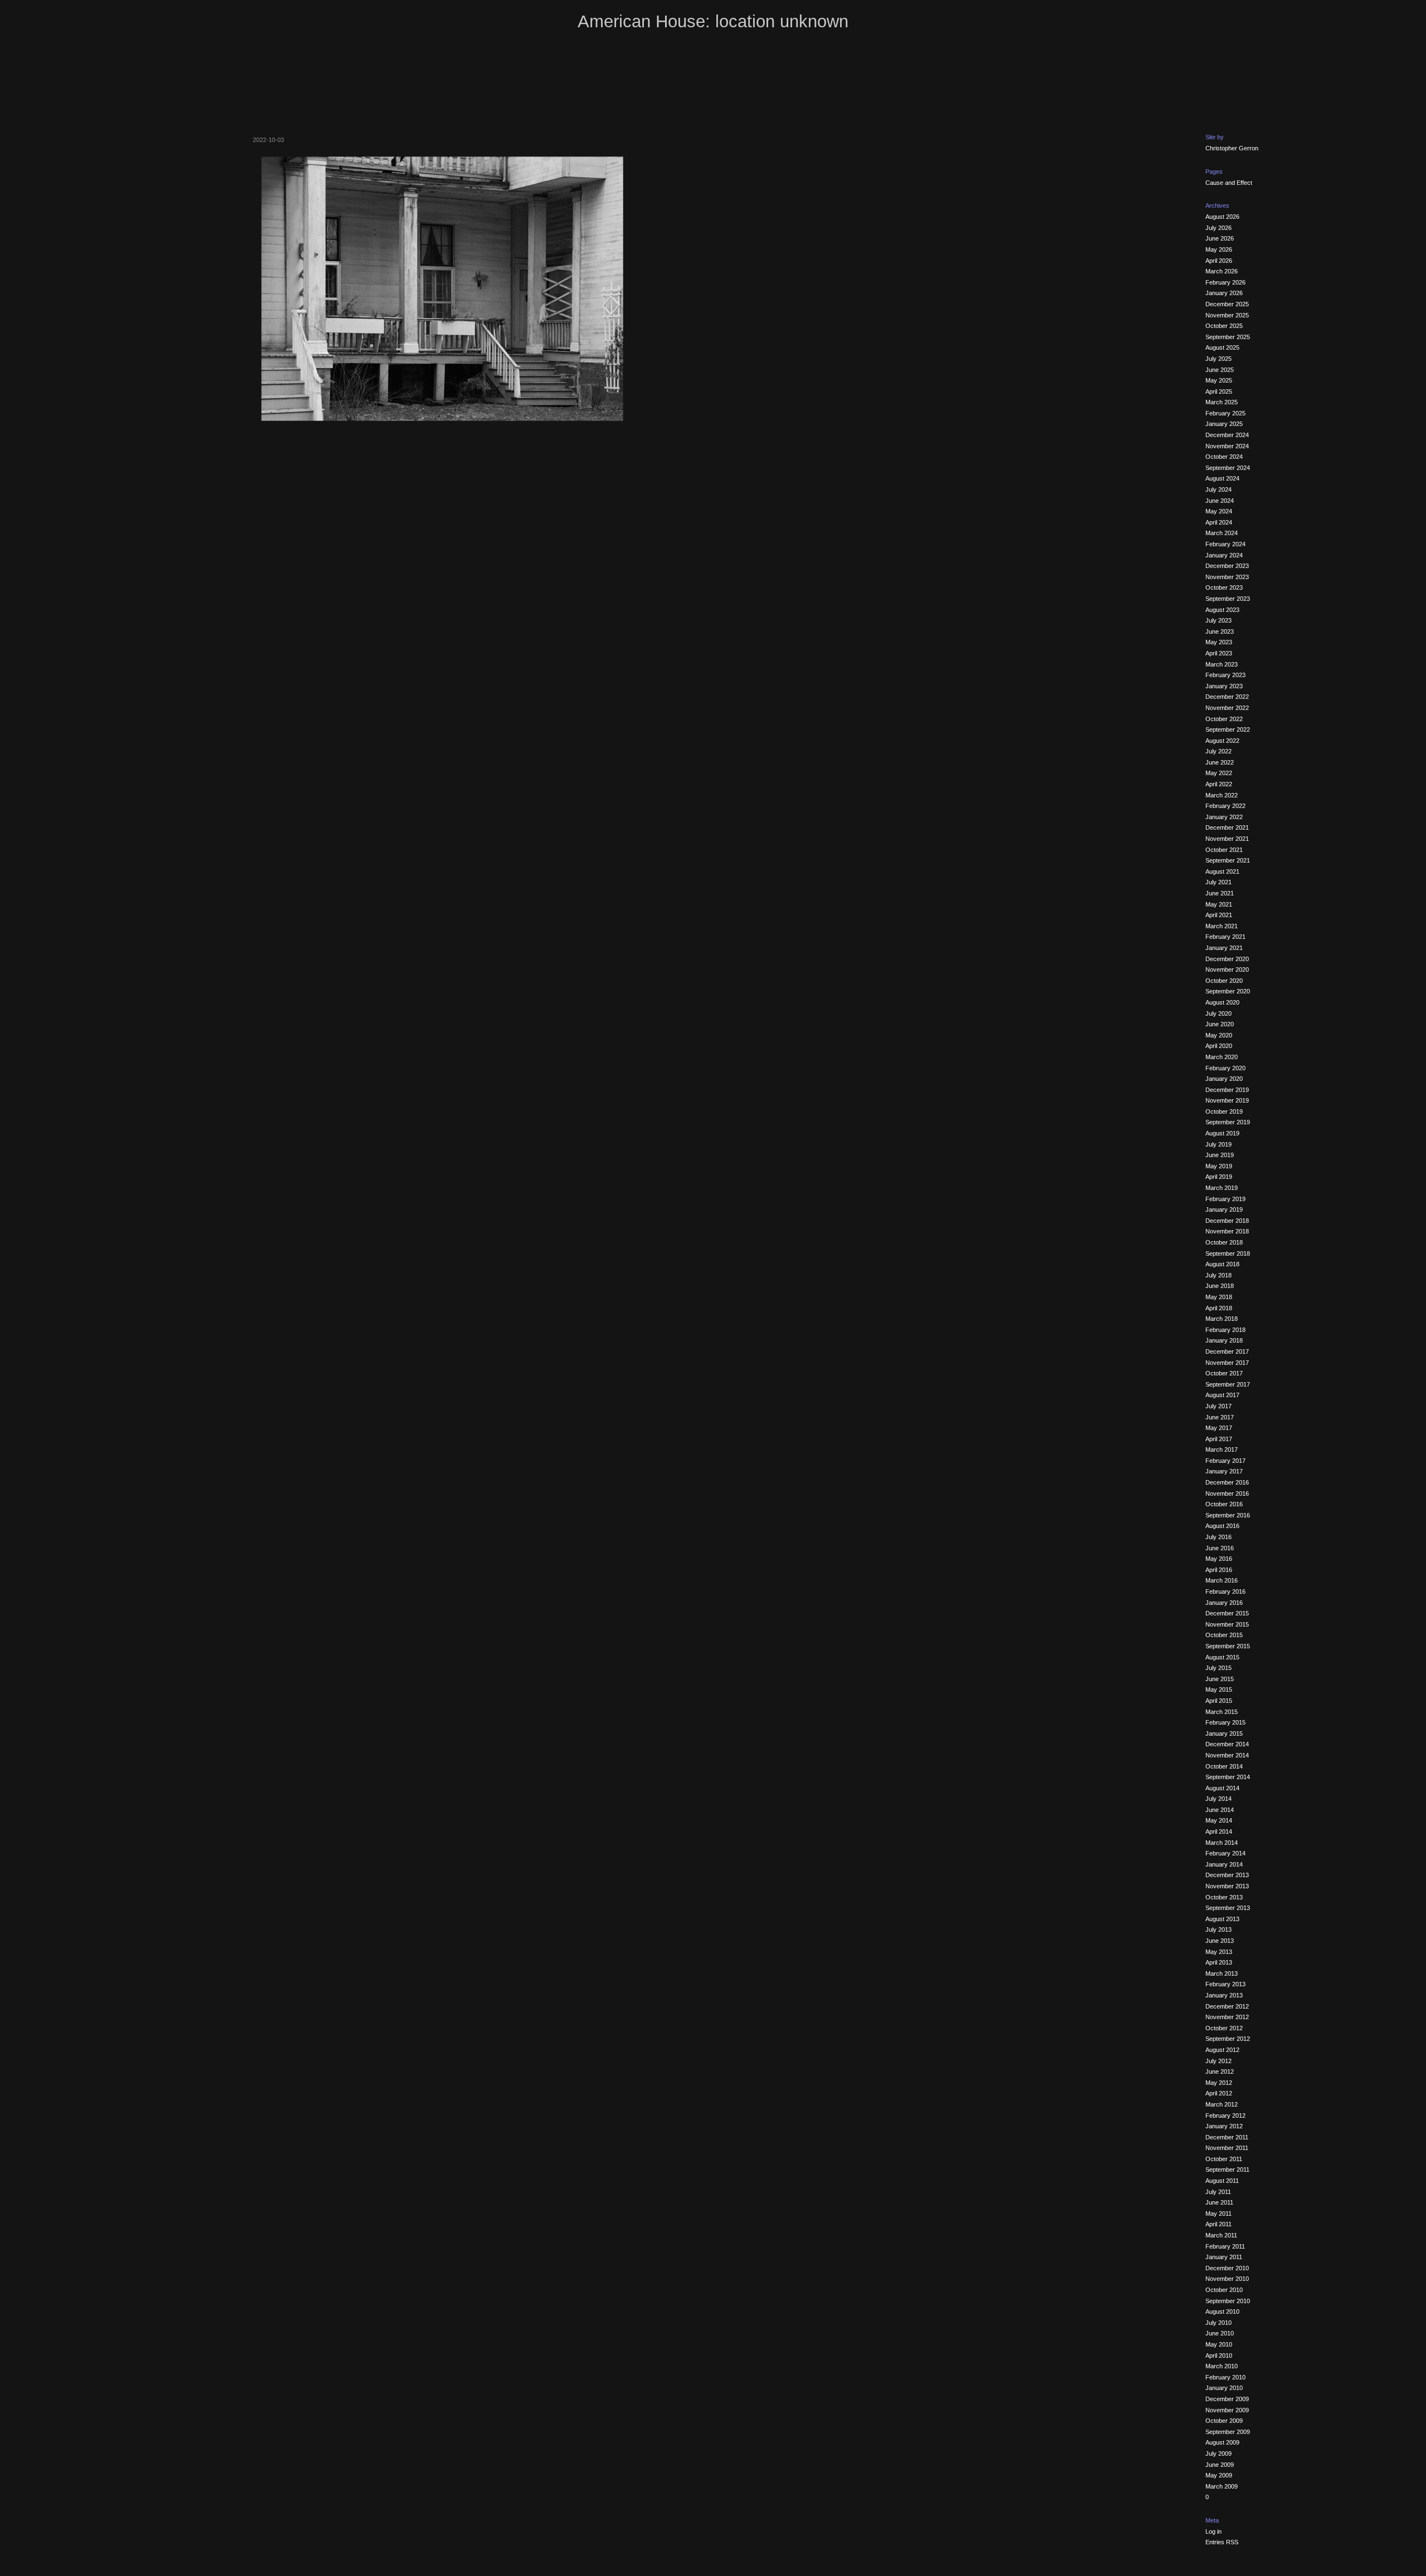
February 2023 (1225, 675)
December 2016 (1227, 1482)
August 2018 (1222, 1264)
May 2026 (1219, 249)
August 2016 (1222, 1526)
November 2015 (1227, 1624)
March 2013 (1222, 1973)
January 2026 (1224, 293)
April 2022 (1219, 784)
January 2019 (1224, 1209)
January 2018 (1224, 1340)
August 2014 (1222, 1788)
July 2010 (1219, 2323)
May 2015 (1219, 1689)
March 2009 (1222, 2486)
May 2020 (1219, 1035)
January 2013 (1224, 1995)
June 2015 (1220, 1679)
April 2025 (1219, 391)
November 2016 (1227, 1493)
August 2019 (1222, 1133)
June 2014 (1220, 1810)
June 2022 (1220, 762)
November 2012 (1227, 2017)
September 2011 (1227, 2169)
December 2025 (1227, 304)
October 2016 (1224, 1504)
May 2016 (1219, 1559)
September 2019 (1228, 1122)
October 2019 (1224, 1111)
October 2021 (1224, 850)
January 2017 (1224, 1471)
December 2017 (1227, 1351)
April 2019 (1219, 1177)
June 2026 (1220, 238)
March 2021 (1222, 926)
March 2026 (1222, 271)
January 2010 (1224, 2388)
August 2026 (1222, 217)
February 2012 (1225, 2115)
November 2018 (1227, 1231)
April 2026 (1219, 261)
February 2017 (1225, 1461)
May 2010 (1219, 2344)
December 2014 (1227, 1744)
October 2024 (1224, 457)
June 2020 (1220, 1024)
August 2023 (1222, 610)
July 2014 (1219, 1799)
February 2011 (1225, 2246)
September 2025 (1228, 337)
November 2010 (1227, 2279)
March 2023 (1222, 664)
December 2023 (1227, 566)
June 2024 (1220, 501)
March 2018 (1222, 1319)
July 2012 (1219, 2061)
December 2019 (1227, 1090)
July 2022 (1219, 751)
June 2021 (1220, 893)
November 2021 (1227, 839)
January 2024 (1224, 555)
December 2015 (1227, 1613)
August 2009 (1222, 2442)
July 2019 (1219, 1144)
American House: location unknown (713, 21)
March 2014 (1222, 1843)
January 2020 (1224, 1079)
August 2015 (1222, 1657)
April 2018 (1219, 1308)
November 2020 (1227, 969)
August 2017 (1222, 1395)
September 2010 (1228, 2301)
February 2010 (1225, 2377)
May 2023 (1219, 642)
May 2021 (1219, 904)
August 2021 (1222, 871)
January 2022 (1224, 817)
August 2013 (1222, 1919)
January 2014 (1224, 1864)
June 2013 (1220, 1941)
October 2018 (1224, 1242)
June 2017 (1220, 1417)
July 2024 (1219, 489)
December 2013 (1227, 1875)
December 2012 (1227, 2006)
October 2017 (1224, 1373)
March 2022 (1222, 795)
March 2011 (1221, 2235)
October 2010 (1224, 2290)
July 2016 (1219, 1537)
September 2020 (1228, 991)
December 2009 (1227, 2399)
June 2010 (1220, 2333)
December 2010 (1227, 2268)
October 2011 (1224, 2159)
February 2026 (1225, 282)
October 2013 (1224, 1897)
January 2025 (1224, 424)
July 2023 (1219, 620)
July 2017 (1219, 1406)
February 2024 (1225, 544)
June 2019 (1220, 1155)
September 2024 (1228, 468)
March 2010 (1222, 2366)
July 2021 (1219, 882)
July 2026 (1219, 228)
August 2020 (1222, 1002)
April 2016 (1219, 1570)
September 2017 (1228, 1384)
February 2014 (1225, 1853)
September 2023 (1228, 599)
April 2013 (1219, 1962)
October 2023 (1224, 587)
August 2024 (1222, 478)
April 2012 (1219, 2093)
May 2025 (1219, 380)
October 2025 (1224, 326)
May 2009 (1219, 2475)
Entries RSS (1222, 2542)
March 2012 (1222, 2104)
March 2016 (1222, 1580)
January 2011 (1224, 2257)
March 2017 (1222, 1449)
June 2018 (1220, 1286)
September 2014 (1228, 1777)
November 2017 (1227, 1363)
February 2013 (1225, 1984)
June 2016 (1220, 1548)
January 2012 (1224, 2126)
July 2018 (1219, 1275)
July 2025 (1219, 359)
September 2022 (1228, 729)
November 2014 (1227, 1755)
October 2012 (1224, 2028)
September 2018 (1228, 1253)
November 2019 (1227, 1100)
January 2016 (1224, 1603)
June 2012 (1220, 2071)
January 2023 (1224, 686)
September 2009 (1228, 2432)
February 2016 (1225, 1591)
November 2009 (1227, 2410)
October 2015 (1224, 1635)
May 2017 (1219, 1428)
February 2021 (1225, 937)
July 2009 (1219, 2453)
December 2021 (1227, 827)
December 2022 (1227, 697)
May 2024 (1219, 511)
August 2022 (1222, 741)
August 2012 (1222, 2050)
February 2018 (1225, 1330)
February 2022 (1225, 806)
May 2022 (1219, 773)
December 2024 (1227, 435)
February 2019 (1225, 1199)
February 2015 (1225, 1722)
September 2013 (1228, 1908)
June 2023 (1220, 631)
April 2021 (1219, 915)
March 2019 (1222, 1188)
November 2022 (1227, 708)
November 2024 (1227, 446)
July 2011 (1218, 2192)
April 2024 (1219, 522)
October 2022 (1224, 719)
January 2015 (1224, 1733)
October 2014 (1224, 1766)
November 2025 (1227, 315)
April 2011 (1219, 2224)
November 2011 (1227, 2148)
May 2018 (1219, 1297)
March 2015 (1222, 1712)
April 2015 (1219, 1701)
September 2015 (1228, 1646)
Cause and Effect (1229, 183)
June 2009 (1220, 2465)
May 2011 (1219, 2213)
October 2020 (1224, 981)
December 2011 (1227, 2137)
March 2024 (1222, 533)
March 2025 (1222, 402)
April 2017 (1219, 1439)
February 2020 (1225, 1068)
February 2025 (1225, 413)
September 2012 (1228, 2039)
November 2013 (1227, 1886)
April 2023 (1219, 653)
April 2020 (1219, 1046)
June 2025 (1220, 370)
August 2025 (1222, 347)
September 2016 (1228, 1515)
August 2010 (1222, 2311)
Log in (1213, 2531)
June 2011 (1219, 2202)
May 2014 (1219, 1820)
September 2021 (1228, 860)
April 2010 (1219, 2355)
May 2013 (1219, 1952)
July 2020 (1219, 1013)
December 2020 (1227, 959)
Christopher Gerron (1232, 148)
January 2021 (1224, 948)
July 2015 (1219, 1668)
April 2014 (1219, 1831)
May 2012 (1219, 2083)
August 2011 (1222, 2181)
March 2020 (1222, 1057)
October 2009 (1224, 2421)
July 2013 (1219, 1929)
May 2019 (1219, 1166)
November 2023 (1227, 577)
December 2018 (1227, 1221)
